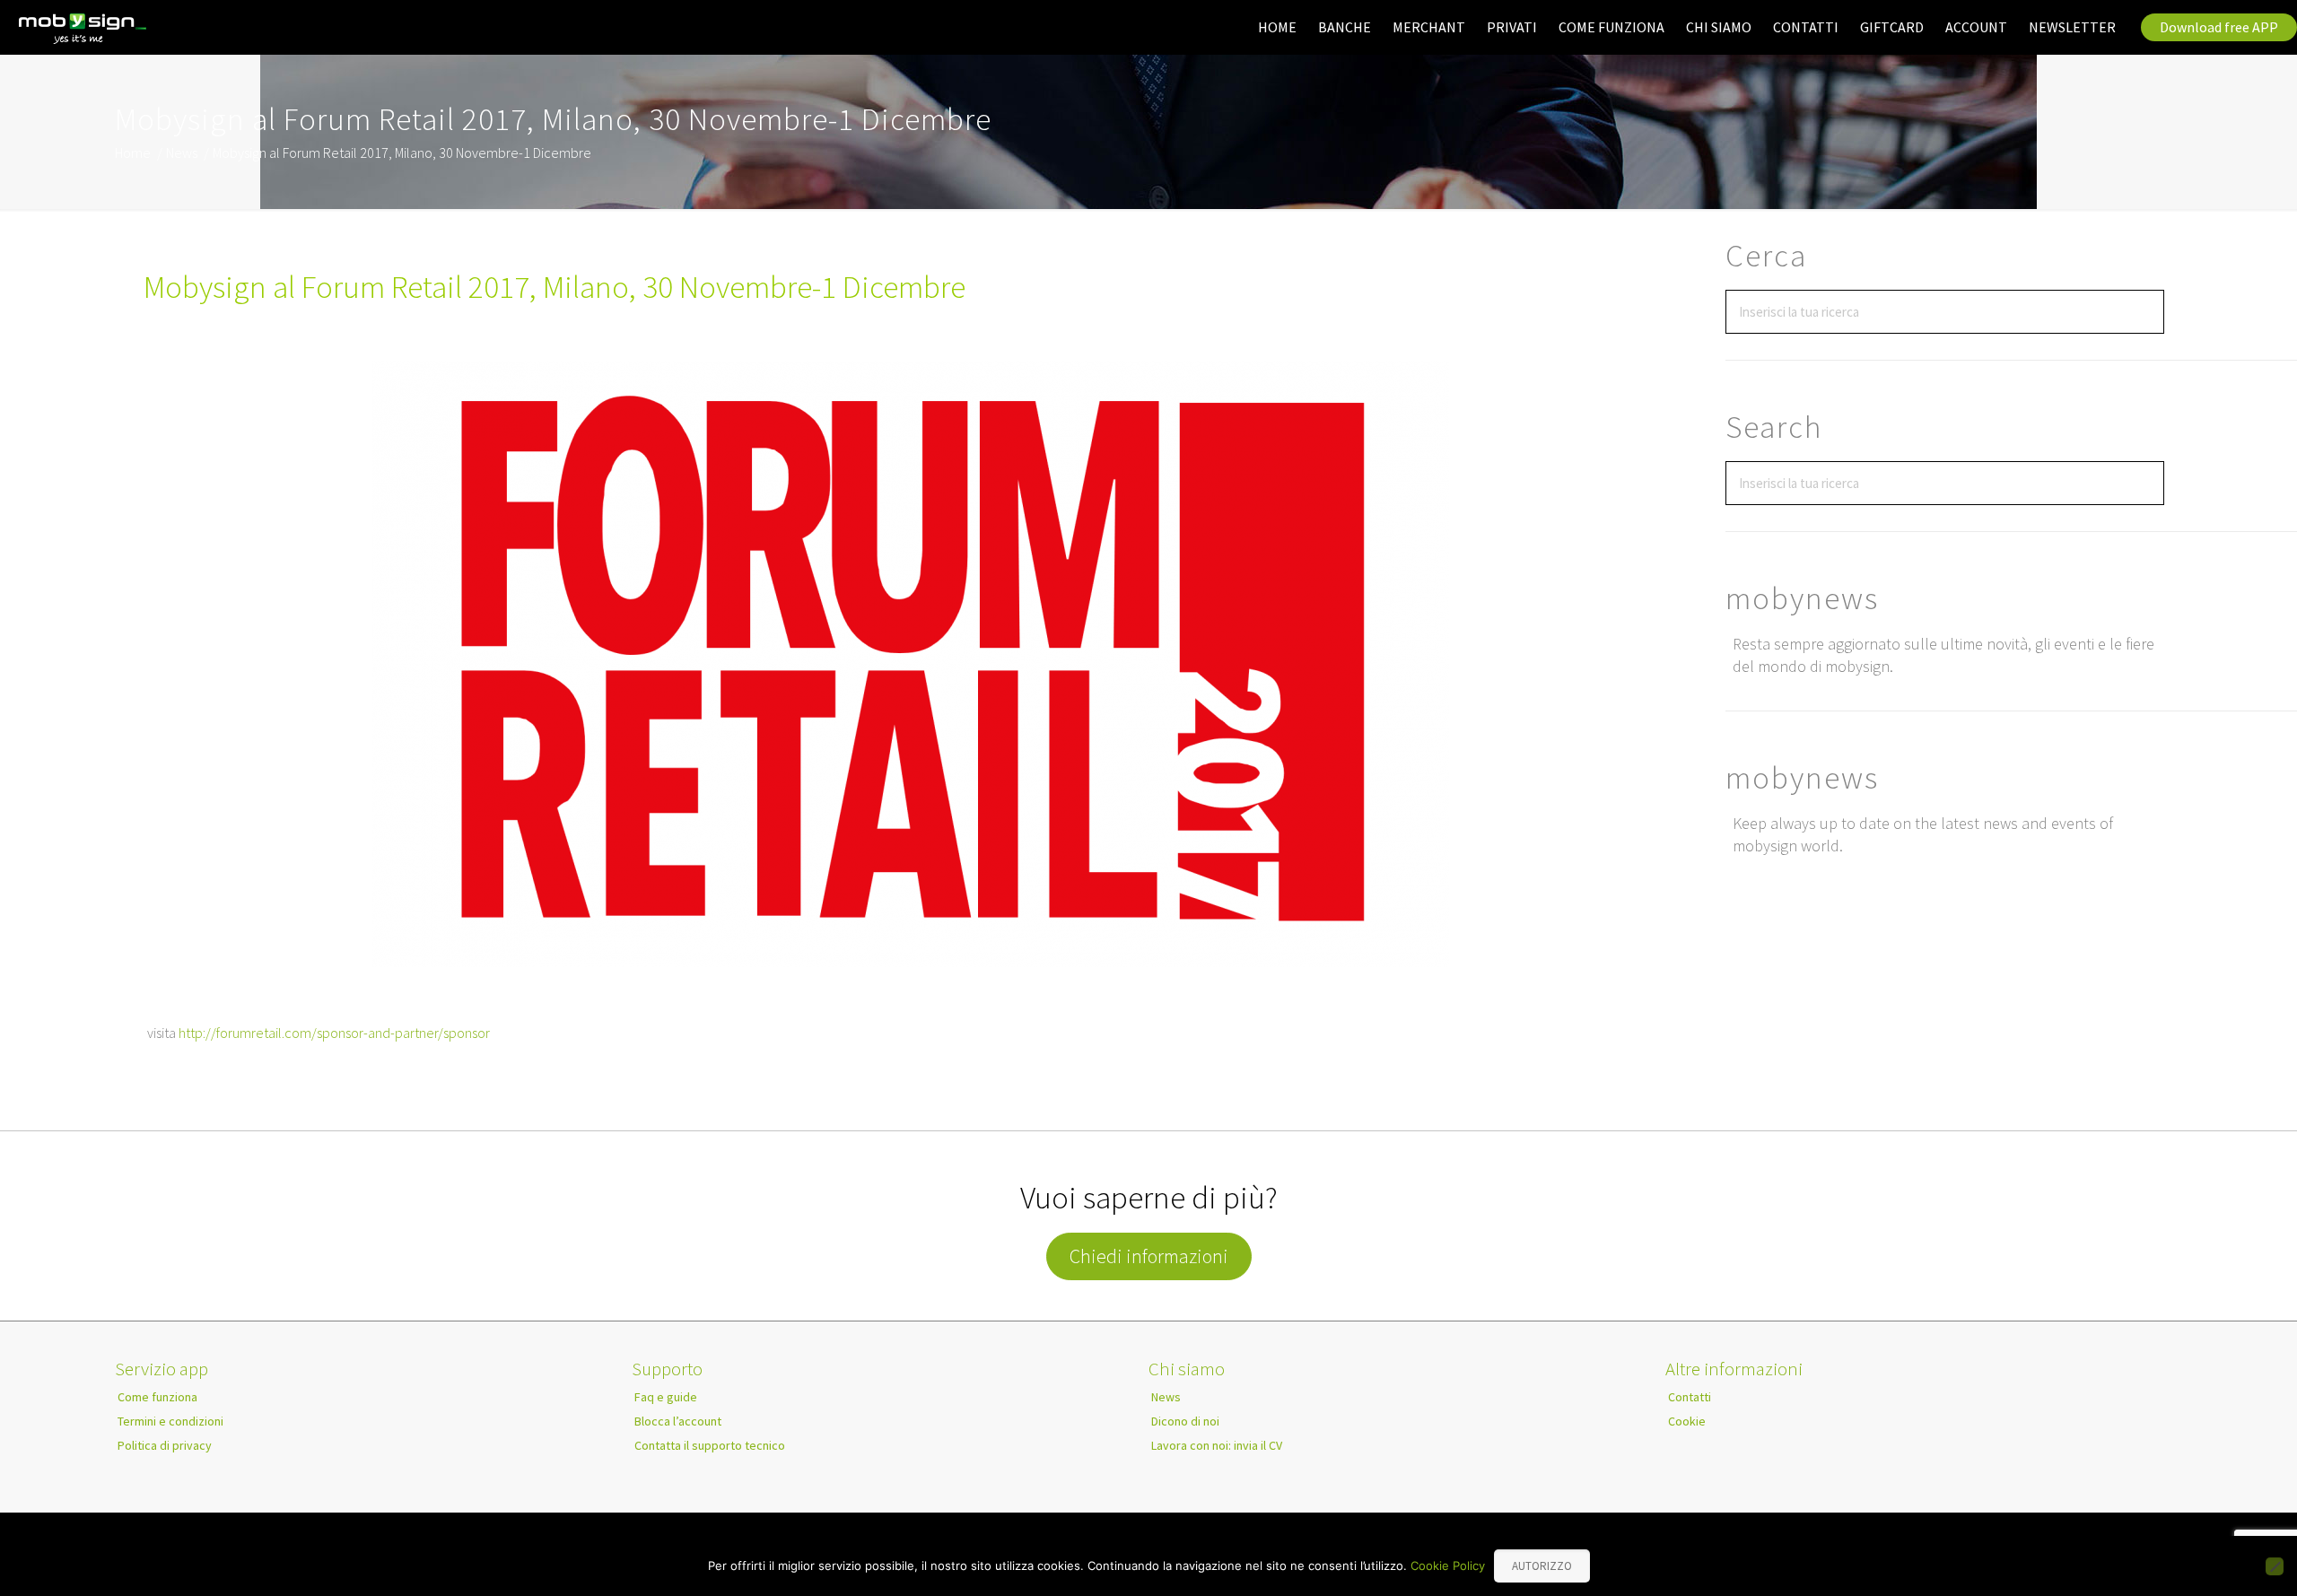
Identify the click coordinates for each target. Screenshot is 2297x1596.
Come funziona (157, 1397)
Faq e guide (666, 1397)
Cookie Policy (1448, 1565)
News (182, 153)
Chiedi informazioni (1149, 1256)
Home (133, 153)
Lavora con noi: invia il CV (1217, 1445)
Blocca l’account (678, 1421)
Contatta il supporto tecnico (710, 1445)
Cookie (1687, 1421)
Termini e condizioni (170, 1421)
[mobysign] (83, 29)
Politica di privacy (165, 1445)
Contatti (1690, 1397)
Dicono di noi (1185, 1421)
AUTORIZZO (1542, 1566)
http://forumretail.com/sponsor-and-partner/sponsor (334, 1033)
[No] (2275, 1566)
